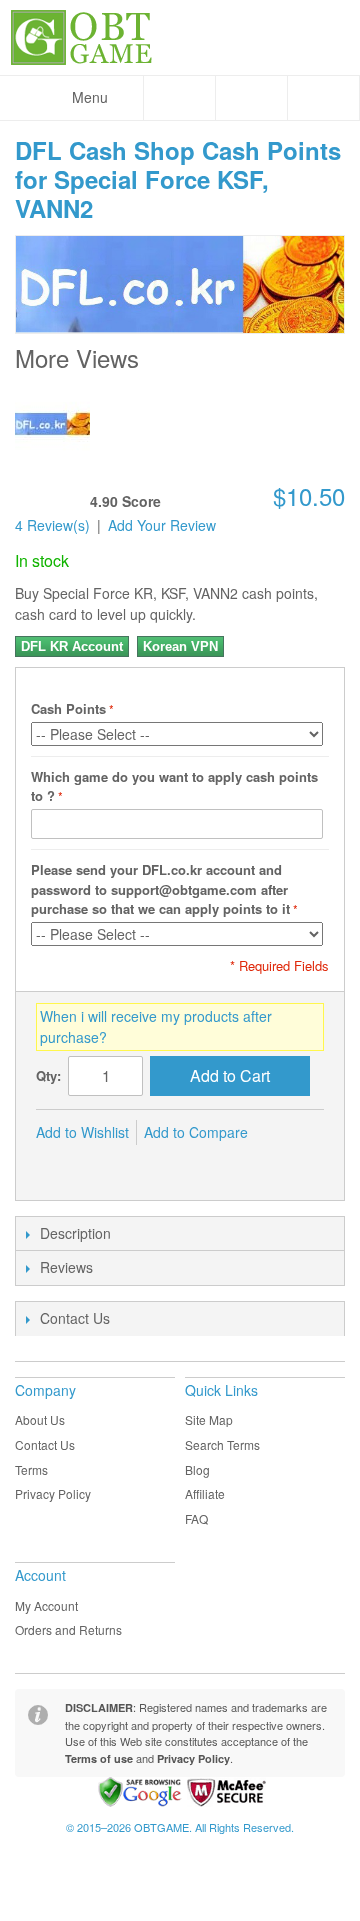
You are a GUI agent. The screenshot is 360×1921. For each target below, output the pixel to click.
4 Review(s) (52, 525)
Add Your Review (162, 525)
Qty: (48, 1075)
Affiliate (205, 1493)
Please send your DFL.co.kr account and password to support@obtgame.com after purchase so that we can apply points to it (160, 889)
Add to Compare (196, 1132)
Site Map (209, 1419)
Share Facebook (56, 1165)
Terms (31, 1469)
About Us (40, 1419)
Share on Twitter (96, 1165)
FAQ (196, 1518)
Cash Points (68, 708)
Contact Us (45, 1444)
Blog (197, 1469)
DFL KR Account (72, 646)
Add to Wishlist (82, 1132)
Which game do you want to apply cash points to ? (174, 786)
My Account (46, 1605)
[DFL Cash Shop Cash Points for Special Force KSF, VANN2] (52, 423)
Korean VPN (180, 646)
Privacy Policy (53, 1493)
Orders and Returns (68, 1629)
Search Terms (222, 1444)
